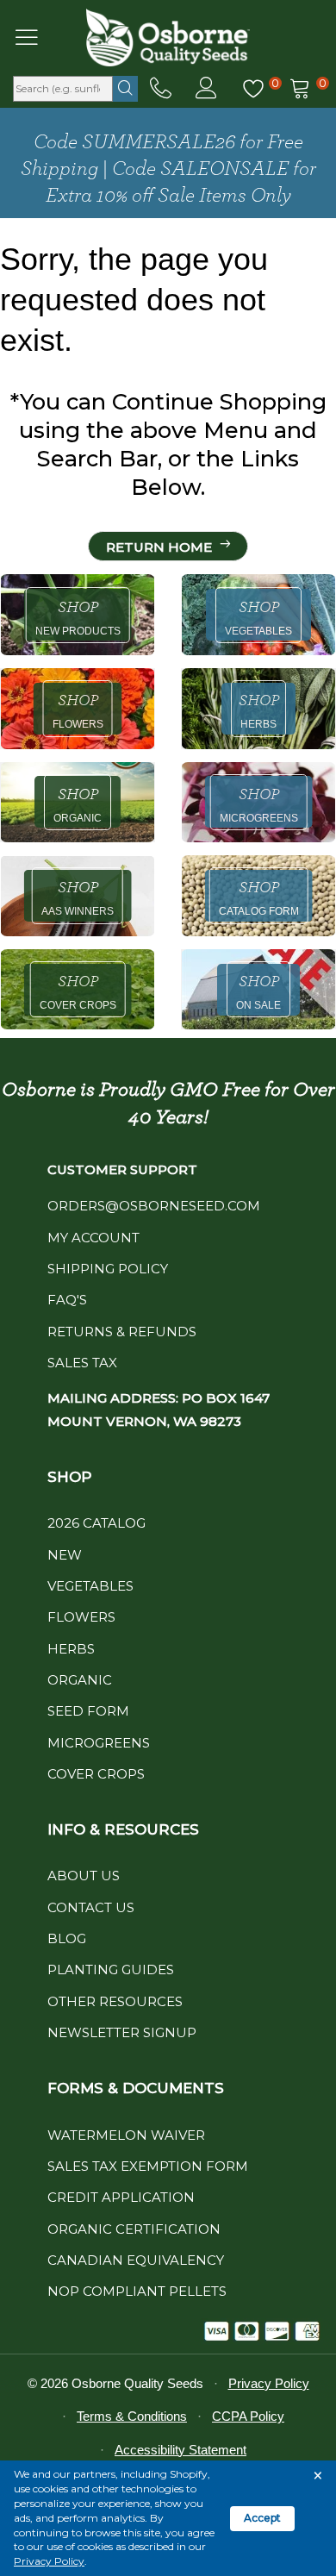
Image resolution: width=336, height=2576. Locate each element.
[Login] (206, 89)
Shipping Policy (108, 1269)
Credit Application (121, 2197)
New (65, 1555)
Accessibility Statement (180, 2450)
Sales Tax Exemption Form (148, 2166)
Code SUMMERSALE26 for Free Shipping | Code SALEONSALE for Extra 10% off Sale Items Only (168, 169)
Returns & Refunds (122, 1332)
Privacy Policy (49, 2561)
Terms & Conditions (132, 2416)
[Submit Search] (125, 89)
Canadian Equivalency (136, 2260)
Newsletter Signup (122, 2032)
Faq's (67, 1300)
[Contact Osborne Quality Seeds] (161, 89)
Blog (67, 1938)
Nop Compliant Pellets (137, 2291)
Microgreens (99, 1743)
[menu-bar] (37, 37)
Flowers (81, 1617)
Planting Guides (111, 1970)
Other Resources (115, 2001)
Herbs (71, 1649)
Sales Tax (82, 1363)
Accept (262, 2518)
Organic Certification (134, 2229)
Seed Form (88, 1711)
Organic (80, 1680)
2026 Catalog (96, 1523)
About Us (84, 1876)
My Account (93, 1238)
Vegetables (90, 1586)
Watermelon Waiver (126, 2135)
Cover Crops (96, 1774)
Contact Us (91, 1907)
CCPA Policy (248, 2416)
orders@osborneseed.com (154, 1206)
